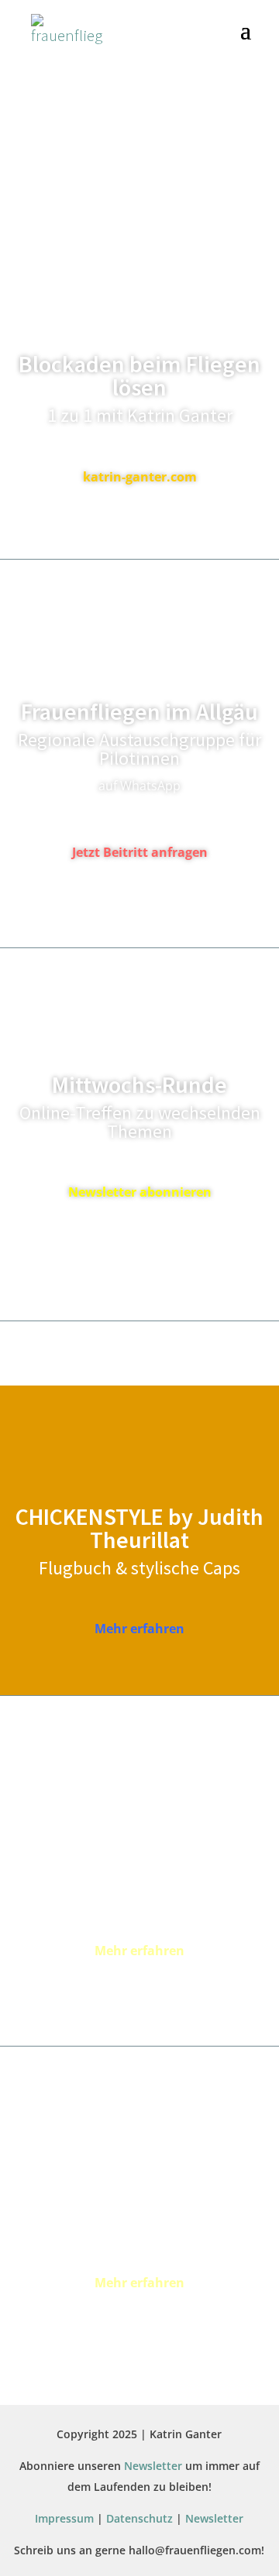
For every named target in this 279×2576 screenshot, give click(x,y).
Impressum (64, 2518)
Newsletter (153, 2466)
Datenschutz (139, 2518)
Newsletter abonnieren (140, 1192)
